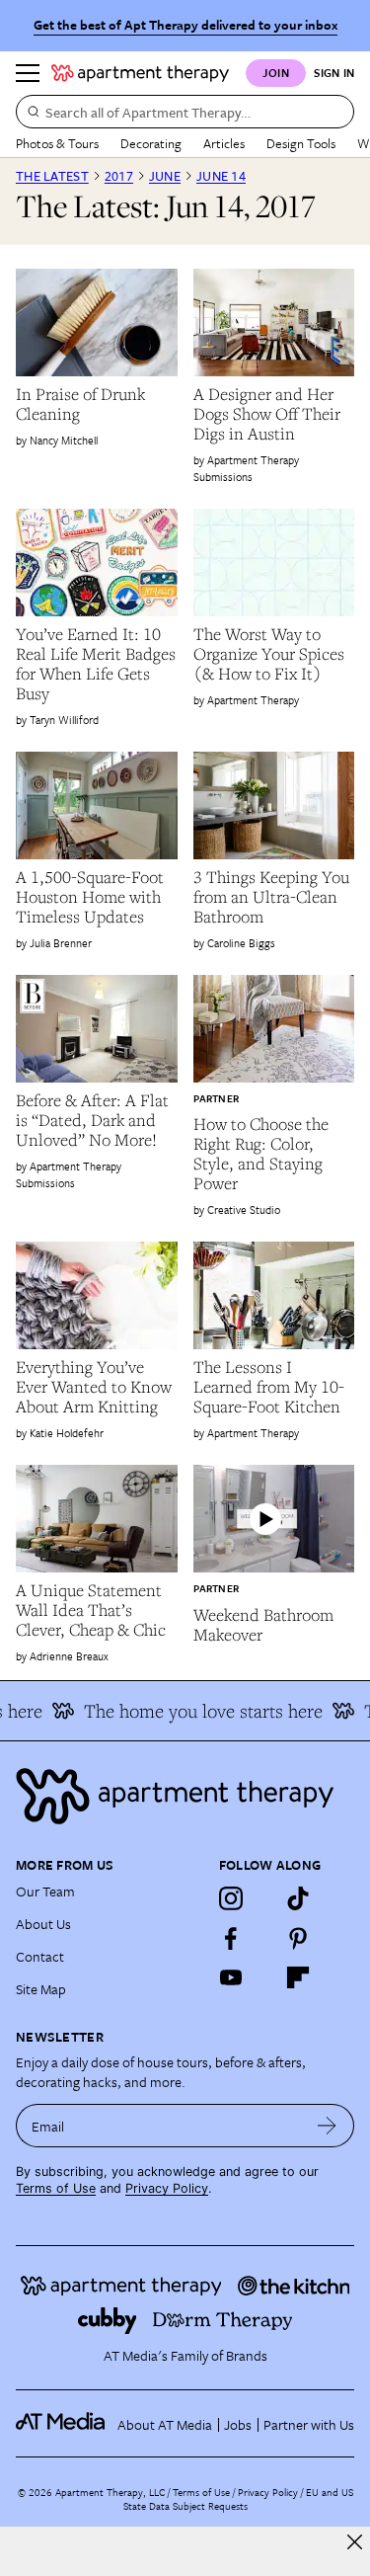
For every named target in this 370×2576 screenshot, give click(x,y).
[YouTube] (231, 1977)
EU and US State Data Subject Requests (238, 2499)
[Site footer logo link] (185, 1796)
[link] (97, 404)
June (165, 176)
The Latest (52, 176)
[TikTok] (298, 1898)
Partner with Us (309, 2424)
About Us (43, 1924)
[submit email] (327, 2126)
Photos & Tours (57, 143)
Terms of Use (56, 2188)
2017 (119, 176)
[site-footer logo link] (60, 2424)
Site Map (41, 1989)
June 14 (221, 176)
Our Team (45, 1891)
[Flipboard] (298, 1977)
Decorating (151, 143)
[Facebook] (231, 1938)
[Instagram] (231, 1898)
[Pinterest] (298, 1938)
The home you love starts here (191, 1711)
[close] (355, 2542)
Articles (224, 143)
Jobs (238, 2424)
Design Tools (301, 143)
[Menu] (28, 73)
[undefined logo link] (140, 73)
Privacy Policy (167, 2188)
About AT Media (165, 2424)
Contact (40, 1956)
